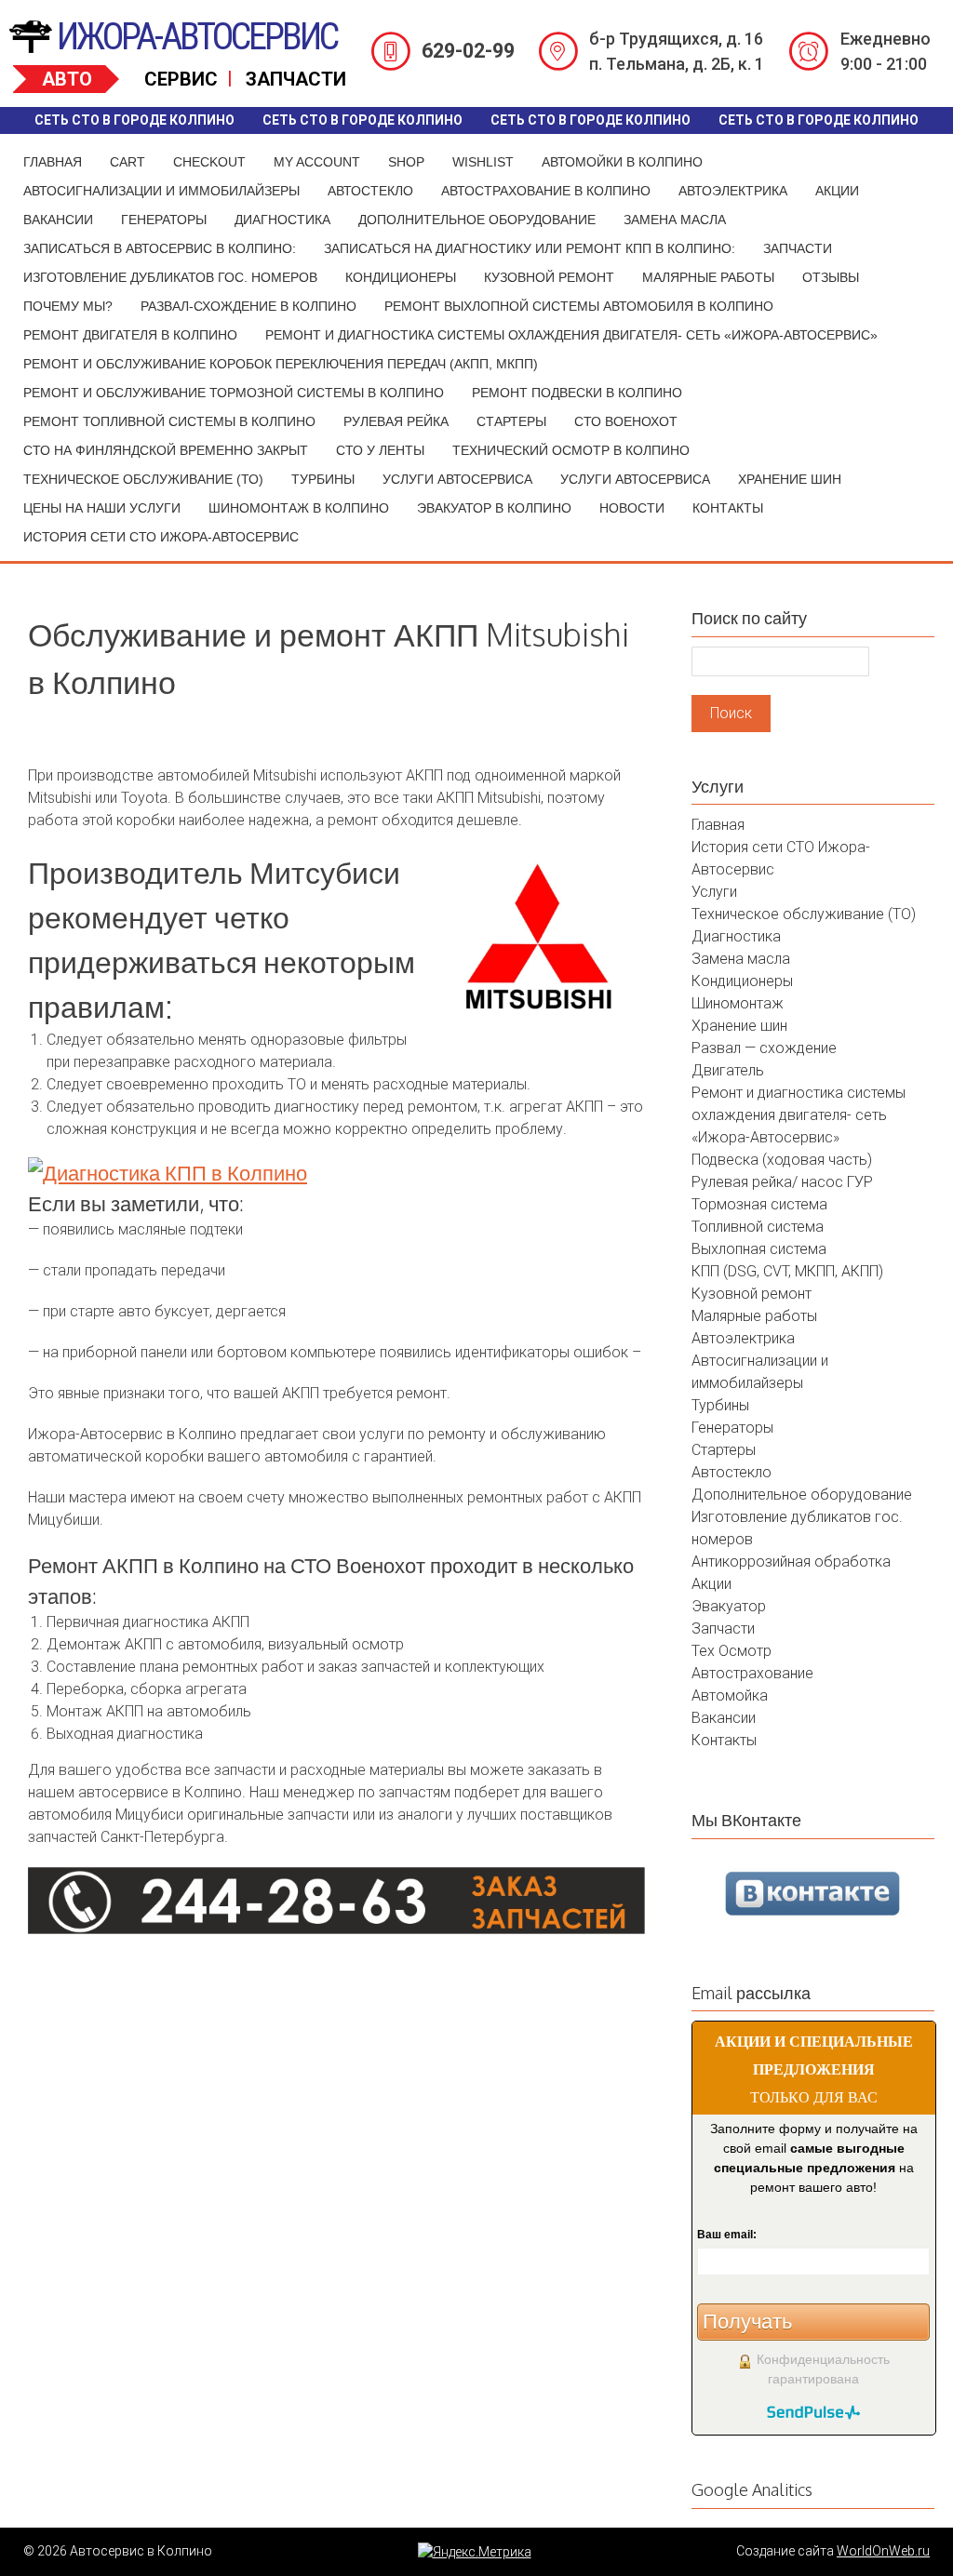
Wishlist (483, 162)
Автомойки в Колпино (622, 162)
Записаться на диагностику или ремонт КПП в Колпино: (530, 248)
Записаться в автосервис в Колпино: (160, 248)
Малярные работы (708, 277)
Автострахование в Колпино (546, 191)
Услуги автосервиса (457, 479)
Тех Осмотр (732, 1651)
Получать (747, 2322)
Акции (837, 191)
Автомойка (730, 1695)
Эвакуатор (729, 1606)
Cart (128, 162)
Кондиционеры (401, 277)
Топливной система (758, 1227)
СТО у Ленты (380, 450)
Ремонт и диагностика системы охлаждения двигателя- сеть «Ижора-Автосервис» (571, 335)
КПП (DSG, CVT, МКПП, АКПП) (787, 1271)
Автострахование (752, 1673)
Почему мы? (68, 306)
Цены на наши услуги (102, 508)
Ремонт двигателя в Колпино (130, 335)
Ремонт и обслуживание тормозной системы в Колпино (234, 393)
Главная (53, 162)
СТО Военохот (626, 421)
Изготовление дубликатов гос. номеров (170, 277)
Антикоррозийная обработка (791, 1562)
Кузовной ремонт (549, 277)
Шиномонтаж (738, 1003)
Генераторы (164, 220)
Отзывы (831, 277)
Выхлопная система (759, 1249)
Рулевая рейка (396, 421)
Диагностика (282, 220)
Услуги (714, 892)
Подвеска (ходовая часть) (782, 1160)
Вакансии (58, 220)
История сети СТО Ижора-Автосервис (161, 537)
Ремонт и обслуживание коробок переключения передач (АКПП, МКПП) (281, 364)
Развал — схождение (764, 1048)
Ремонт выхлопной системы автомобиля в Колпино (579, 306)
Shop (406, 162)
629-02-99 (468, 51)
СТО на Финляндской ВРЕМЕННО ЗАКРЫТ (166, 450)
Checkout (209, 162)
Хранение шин (790, 479)
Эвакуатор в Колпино (494, 508)
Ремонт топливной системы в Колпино (169, 421)
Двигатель (728, 1070)
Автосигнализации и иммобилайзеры (161, 191)
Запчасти (798, 248)
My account (317, 162)
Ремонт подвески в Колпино (577, 393)
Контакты (728, 508)
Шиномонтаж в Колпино (299, 508)
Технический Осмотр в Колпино (571, 450)
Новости (632, 508)
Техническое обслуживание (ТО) (143, 479)
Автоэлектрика (733, 191)
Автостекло (370, 191)
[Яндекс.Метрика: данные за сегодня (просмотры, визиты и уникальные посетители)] (475, 2552)
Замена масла (675, 220)
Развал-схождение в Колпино (248, 306)
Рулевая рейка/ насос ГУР (782, 1182)
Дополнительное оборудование (477, 220)
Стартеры (511, 421)
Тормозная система (759, 1204)
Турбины (323, 479)
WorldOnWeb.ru (883, 2551)
